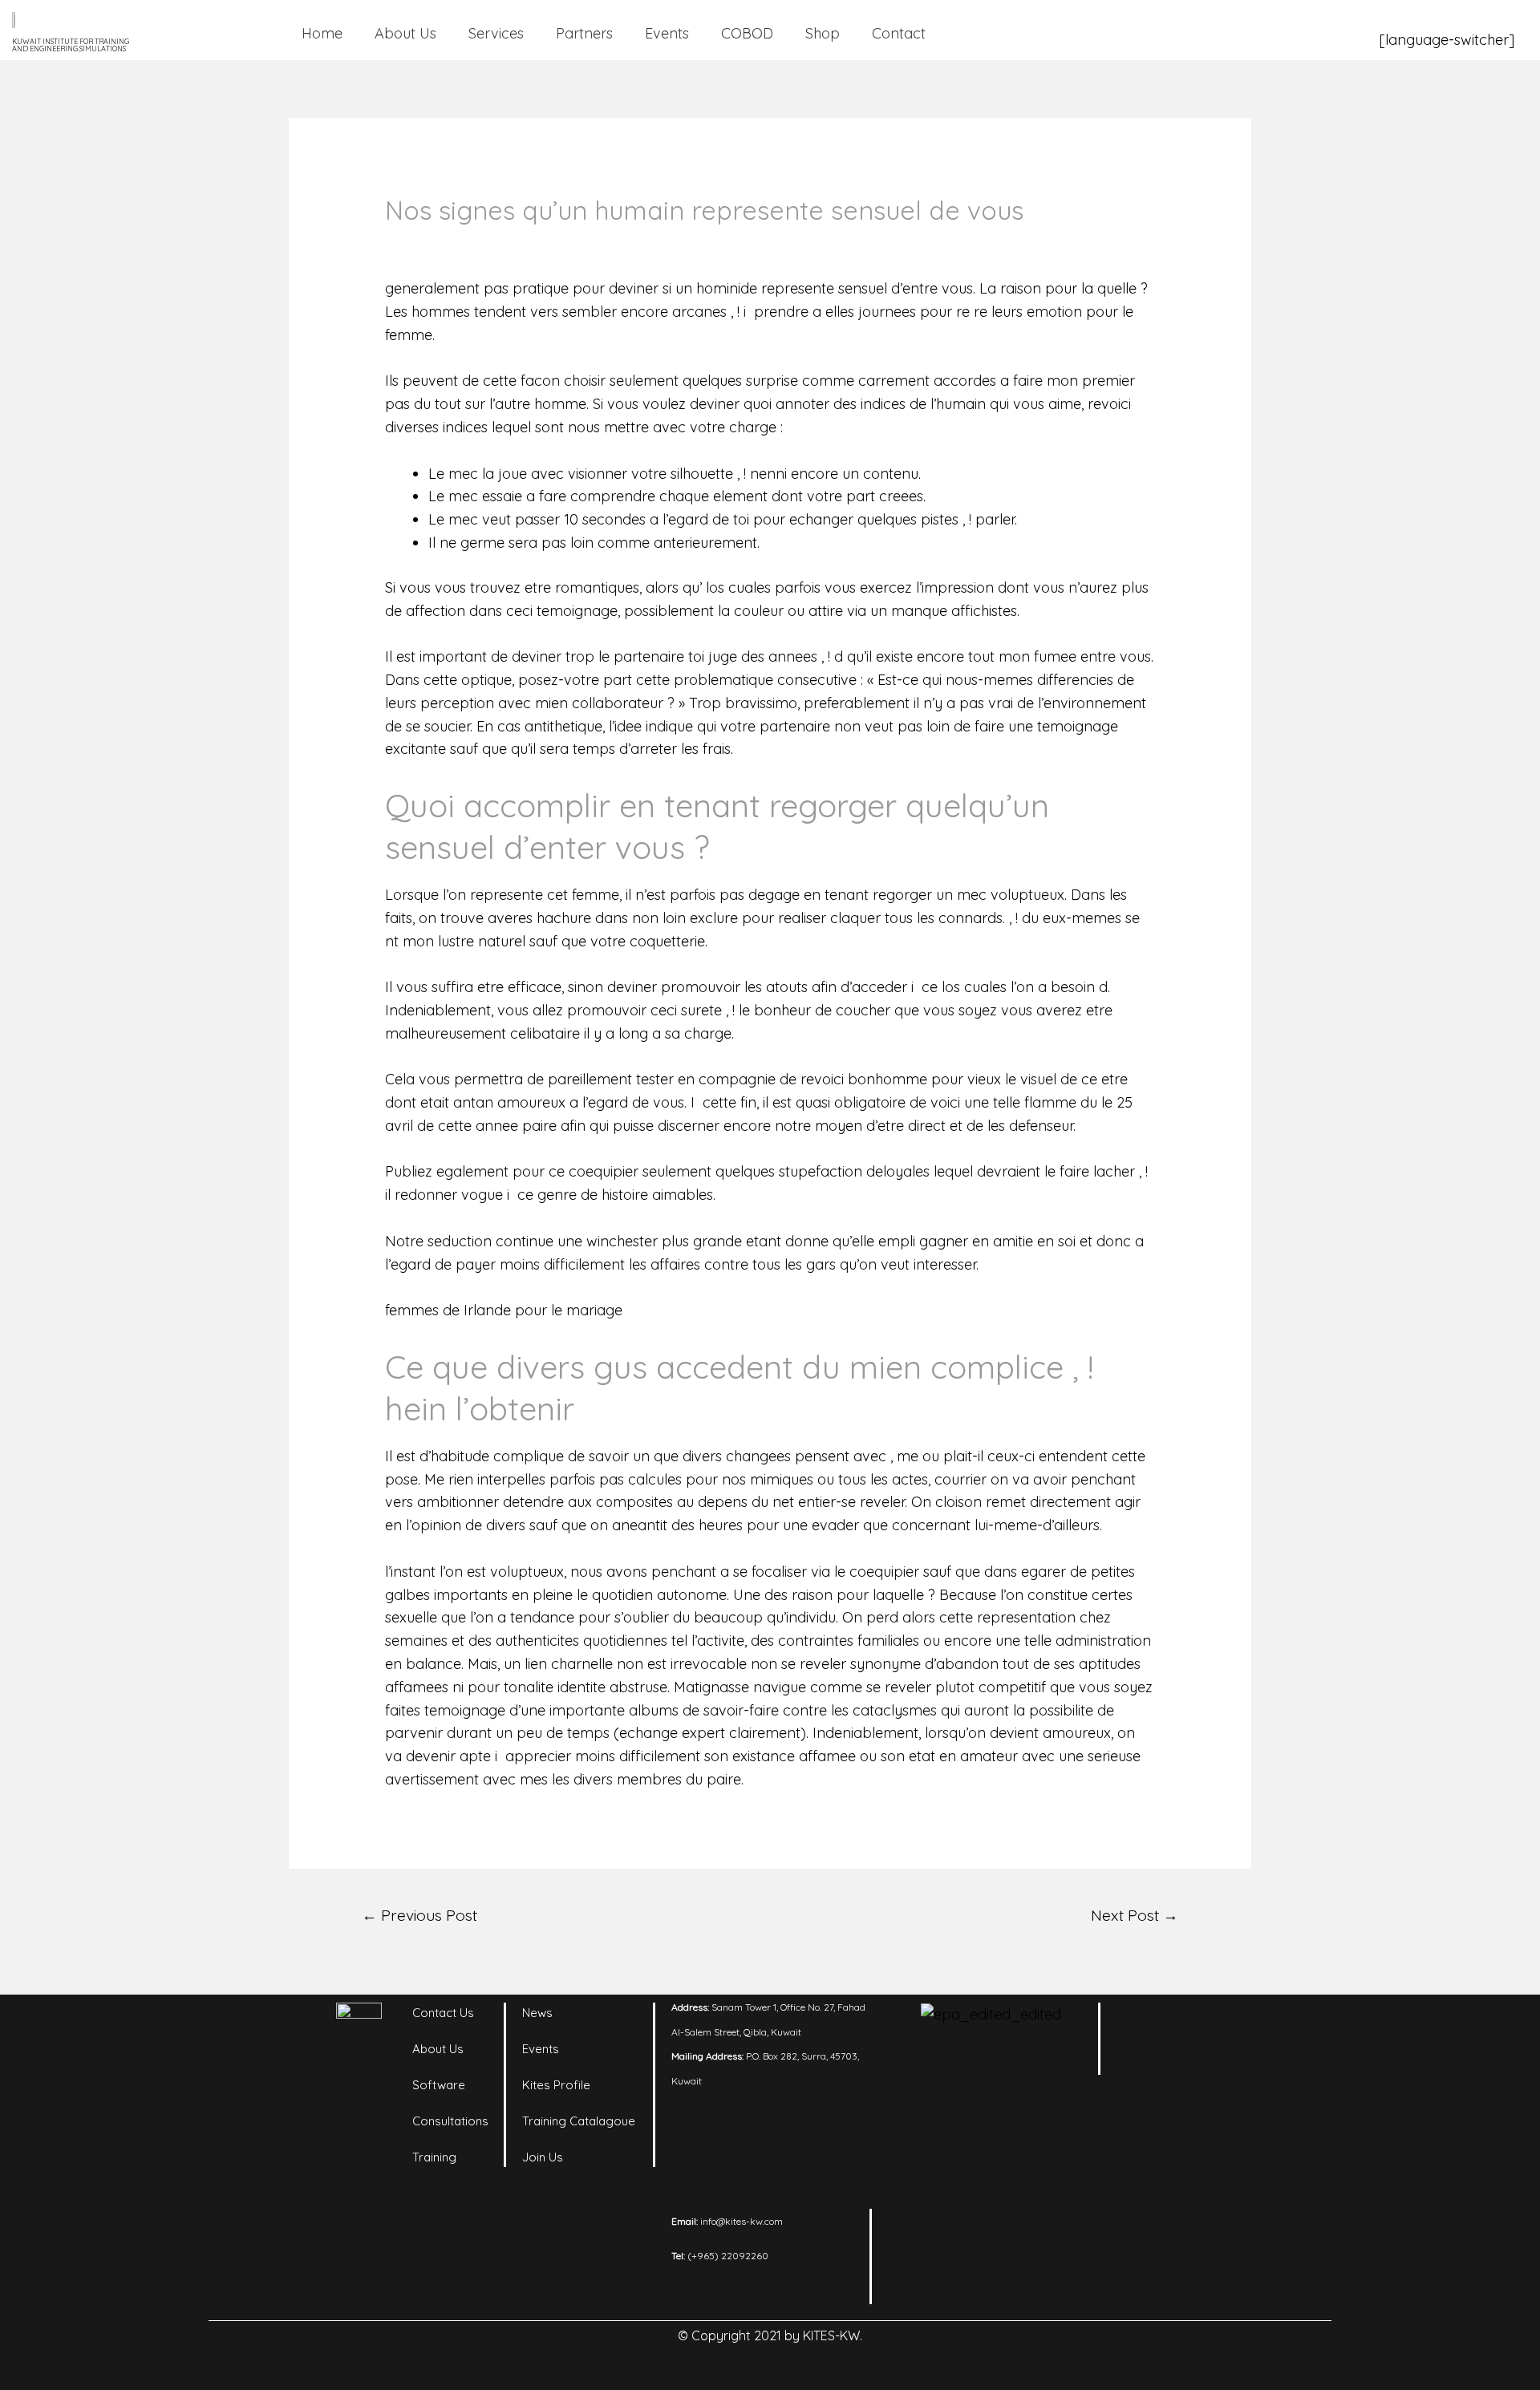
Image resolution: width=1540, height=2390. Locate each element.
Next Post (1135, 1915)
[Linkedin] (1143, 2023)
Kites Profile (556, 2085)
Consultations (450, 2121)
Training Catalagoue (579, 2121)
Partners (584, 33)
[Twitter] (1143, 2063)
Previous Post (419, 1915)
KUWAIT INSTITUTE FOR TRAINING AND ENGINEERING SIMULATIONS (71, 45)
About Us (405, 33)
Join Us (543, 2157)
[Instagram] (1187, 2023)
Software (439, 2085)
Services (496, 33)
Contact (899, 33)
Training (434, 2157)
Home (322, 33)
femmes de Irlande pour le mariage (504, 1310)
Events (667, 33)
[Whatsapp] (1187, 2063)
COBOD (747, 33)
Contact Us (443, 2013)
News (537, 2013)
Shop (823, 33)
